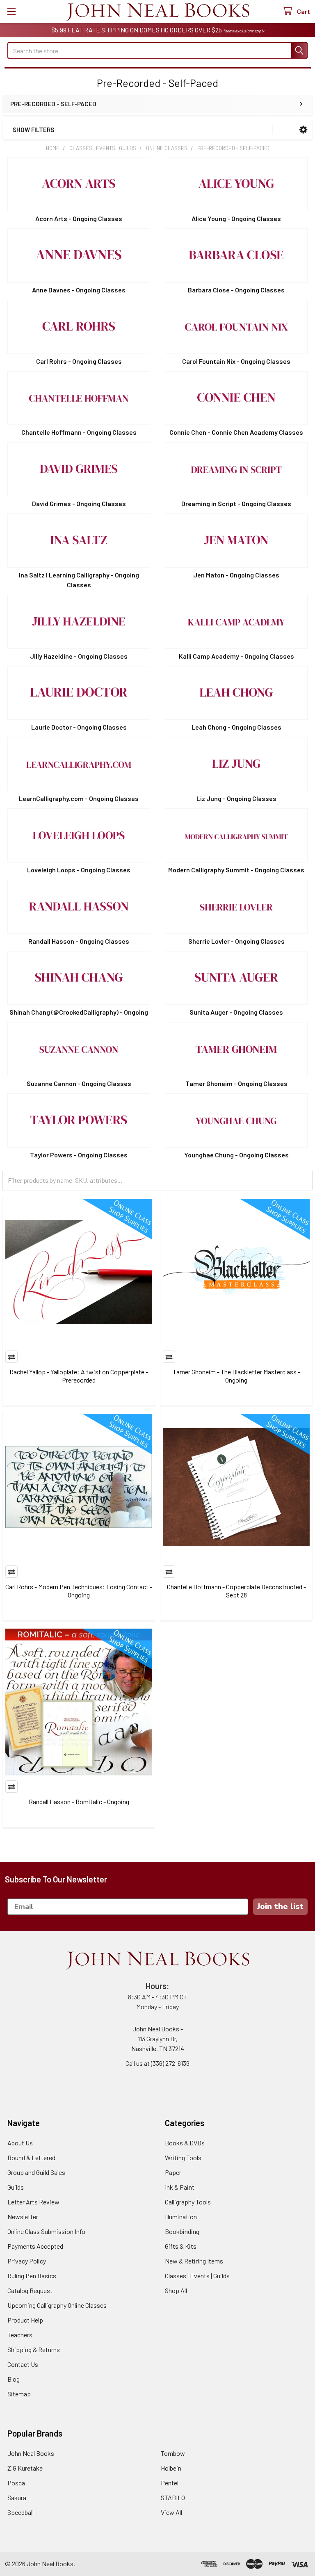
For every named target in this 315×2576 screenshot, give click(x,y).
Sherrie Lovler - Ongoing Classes (236, 941)
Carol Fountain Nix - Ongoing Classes (236, 361)
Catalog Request (30, 2290)
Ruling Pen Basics (32, 2276)
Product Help (25, 2320)
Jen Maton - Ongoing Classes (236, 575)
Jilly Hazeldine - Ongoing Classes (79, 656)
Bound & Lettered (31, 2157)
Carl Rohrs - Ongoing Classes (79, 361)
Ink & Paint (180, 2187)
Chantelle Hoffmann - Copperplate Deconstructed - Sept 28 (236, 1591)
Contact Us (23, 2364)
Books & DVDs (185, 2143)
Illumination (181, 2217)
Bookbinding (182, 2231)
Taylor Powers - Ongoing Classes (79, 1155)
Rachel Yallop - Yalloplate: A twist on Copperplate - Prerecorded (79, 1376)
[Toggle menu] (11, 11)
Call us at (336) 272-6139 (157, 2063)
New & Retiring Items (194, 2261)
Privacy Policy (27, 2261)
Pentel (170, 2483)
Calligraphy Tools (188, 2202)
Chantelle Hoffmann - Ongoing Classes (79, 432)
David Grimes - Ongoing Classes (79, 503)
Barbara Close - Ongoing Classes (236, 290)
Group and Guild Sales (36, 2172)
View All (171, 2512)
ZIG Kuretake (25, 2468)
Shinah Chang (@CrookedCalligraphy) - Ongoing (79, 1012)
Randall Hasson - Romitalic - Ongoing (79, 1801)
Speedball (21, 2512)
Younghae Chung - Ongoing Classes (236, 1155)
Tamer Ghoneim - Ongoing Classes (236, 1083)
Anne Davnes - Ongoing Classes (79, 290)
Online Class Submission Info (46, 2231)
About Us (20, 2143)
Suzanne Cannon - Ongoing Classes (79, 1083)
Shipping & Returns (34, 2349)
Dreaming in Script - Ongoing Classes (236, 503)
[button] (303, 130)
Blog (14, 2379)
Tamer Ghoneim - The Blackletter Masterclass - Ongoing (236, 1376)
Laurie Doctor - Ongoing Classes (79, 727)
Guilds (16, 2187)
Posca (16, 2483)
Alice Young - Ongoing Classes (236, 218)
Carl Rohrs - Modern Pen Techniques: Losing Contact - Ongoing (79, 1591)
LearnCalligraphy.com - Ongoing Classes (79, 798)
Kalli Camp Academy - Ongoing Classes (236, 656)
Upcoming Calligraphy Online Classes (57, 2305)
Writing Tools (183, 2157)
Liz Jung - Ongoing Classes (236, 798)
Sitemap (19, 2394)
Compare (11, 1357)
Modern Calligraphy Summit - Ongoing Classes (236, 870)
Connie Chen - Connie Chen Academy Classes (236, 432)
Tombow (173, 2453)
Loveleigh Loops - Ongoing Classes (79, 870)
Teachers (20, 2335)
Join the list (280, 1906)
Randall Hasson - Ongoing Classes (79, 941)
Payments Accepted (35, 2246)
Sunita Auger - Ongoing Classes (236, 1012)
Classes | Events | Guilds (197, 2276)
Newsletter (23, 2217)
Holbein (171, 2468)
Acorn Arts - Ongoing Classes (79, 218)
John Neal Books (31, 2453)
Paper (173, 2172)
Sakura (17, 2497)
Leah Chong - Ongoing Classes (236, 727)
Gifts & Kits (181, 2246)
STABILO (173, 2497)
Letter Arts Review (33, 2202)
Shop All (176, 2290)
